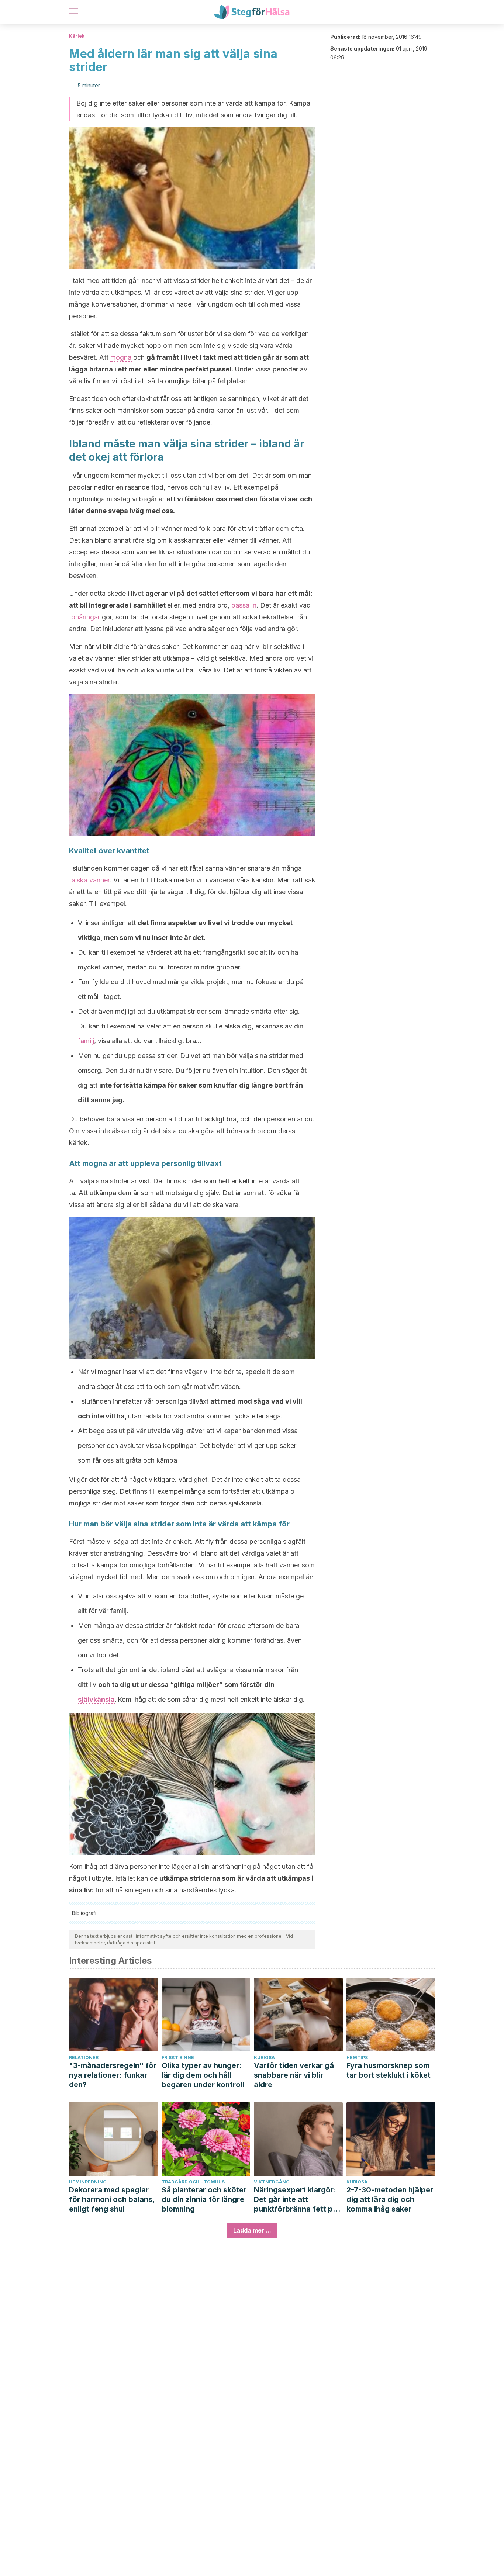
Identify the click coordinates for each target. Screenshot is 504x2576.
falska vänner (89, 880)
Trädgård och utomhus (193, 2182)
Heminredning (88, 2182)
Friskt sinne (178, 2058)
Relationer (84, 2058)
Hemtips (357, 2058)
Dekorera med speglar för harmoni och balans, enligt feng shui (112, 2199)
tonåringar (85, 617)
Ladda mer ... (252, 2230)
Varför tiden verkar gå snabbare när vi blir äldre (294, 2075)
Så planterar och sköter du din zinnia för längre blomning (204, 2199)
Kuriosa (264, 2058)
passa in (244, 605)
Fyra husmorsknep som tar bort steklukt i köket (389, 2070)
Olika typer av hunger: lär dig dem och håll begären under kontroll (203, 2075)
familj (86, 1041)
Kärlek (77, 36)
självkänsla (96, 1699)
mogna (122, 357)
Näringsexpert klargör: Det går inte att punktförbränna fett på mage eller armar (296, 2200)
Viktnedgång (272, 2182)
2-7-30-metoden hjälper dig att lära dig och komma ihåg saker (390, 2199)
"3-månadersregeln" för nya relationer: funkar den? (113, 2075)
